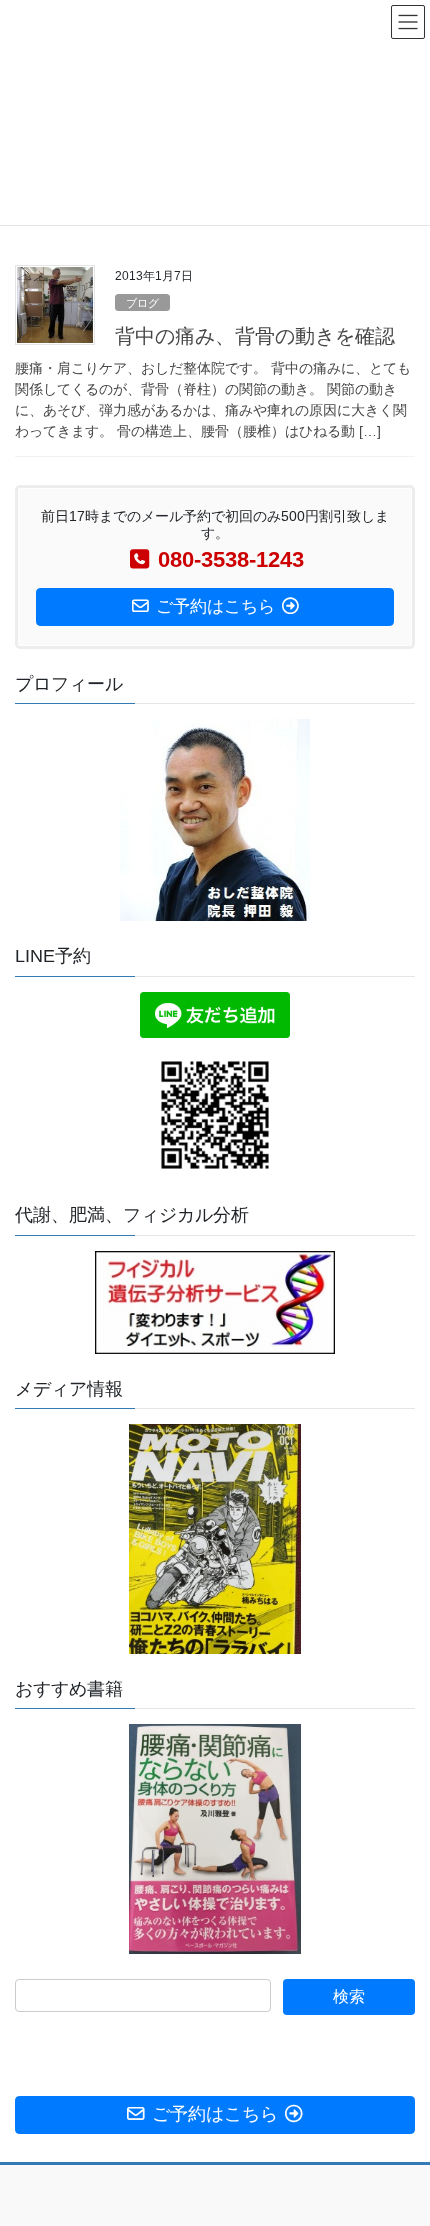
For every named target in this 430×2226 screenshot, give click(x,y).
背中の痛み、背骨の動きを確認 (255, 336)
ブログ (142, 303)
